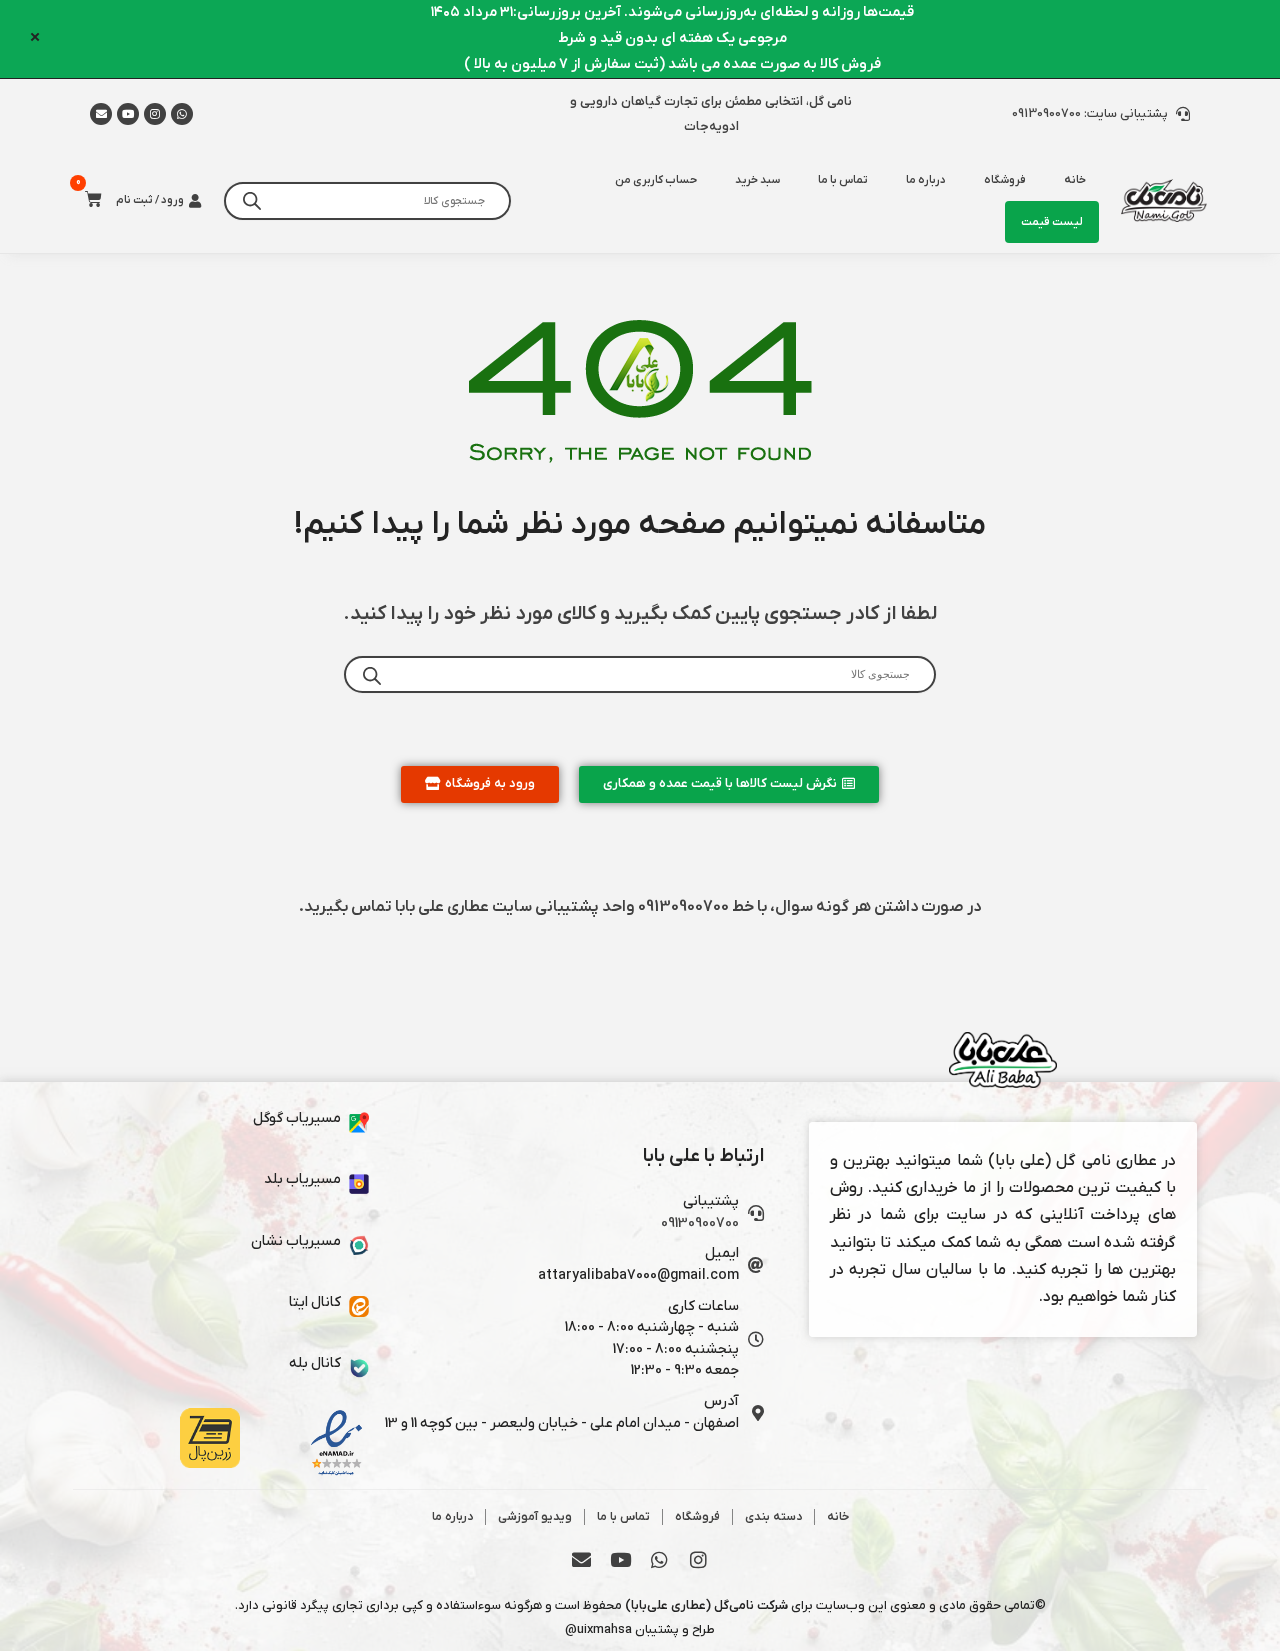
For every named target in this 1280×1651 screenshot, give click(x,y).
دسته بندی (773, 1517)
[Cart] (87, 199)
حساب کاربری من (656, 180)
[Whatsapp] (182, 114)
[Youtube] (128, 114)
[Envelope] (582, 1559)
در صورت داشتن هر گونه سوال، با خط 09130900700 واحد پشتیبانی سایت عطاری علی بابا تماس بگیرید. (640, 907)
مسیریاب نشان (296, 1241)
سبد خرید (757, 180)
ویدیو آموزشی (535, 1517)
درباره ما (926, 180)
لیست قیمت (1052, 222)
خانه (838, 1517)
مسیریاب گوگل (297, 1118)
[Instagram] (155, 114)
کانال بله (315, 1363)
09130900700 (700, 1223)
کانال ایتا (315, 1302)
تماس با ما (843, 180)
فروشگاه (1005, 180)
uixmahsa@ (598, 1629)
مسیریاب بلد (302, 1179)
